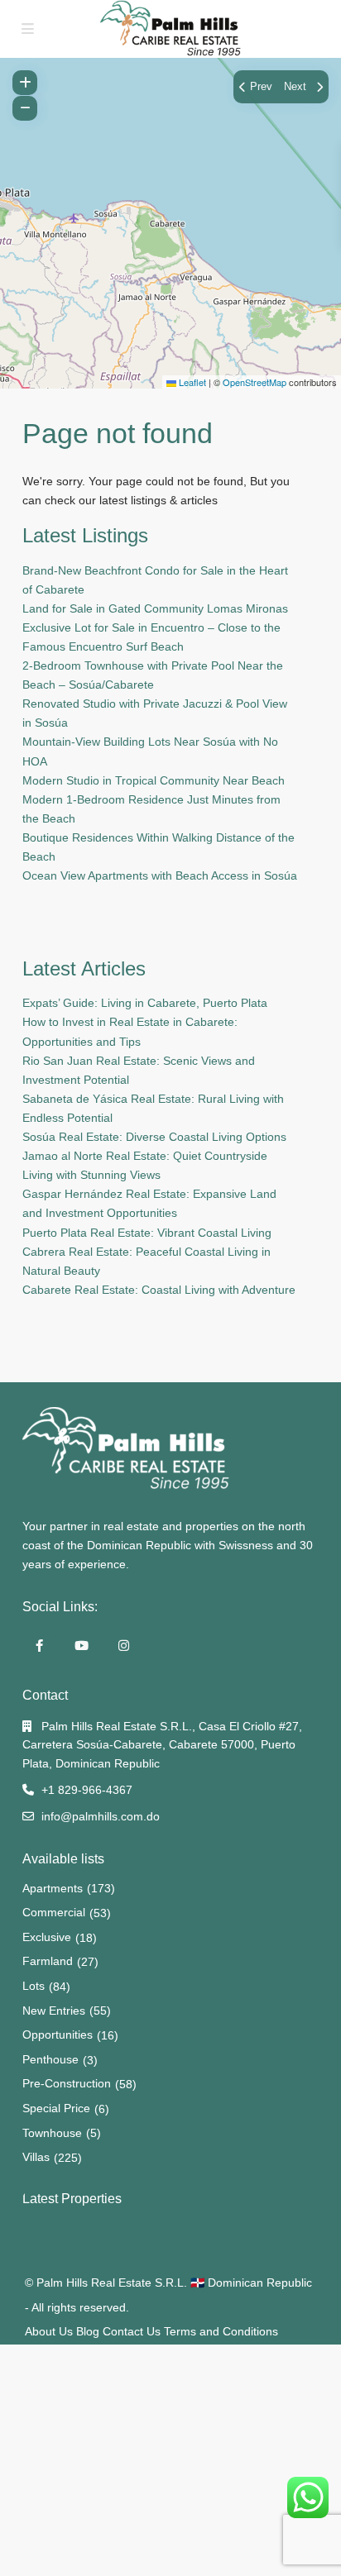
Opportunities (58, 2035)
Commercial (54, 1912)
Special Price (56, 2108)
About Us (49, 2331)
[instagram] (124, 1646)
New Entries (54, 2011)
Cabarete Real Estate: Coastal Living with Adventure (159, 1290)
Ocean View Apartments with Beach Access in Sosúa (160, 875)
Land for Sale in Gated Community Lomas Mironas (155, 608)
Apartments (53, 1888)
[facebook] (39, 1646)
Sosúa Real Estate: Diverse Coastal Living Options (154, 1137)
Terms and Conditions (221, 2331)
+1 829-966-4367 (87, 1790)
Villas (36, 2157)
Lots (34, 1986)
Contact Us (132, 2331)
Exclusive (47, 1937)
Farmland (48, 1961)
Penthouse (50, 2059)
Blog (88, 2331)
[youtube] (82, 1646)
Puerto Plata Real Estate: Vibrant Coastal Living (147, 1233)
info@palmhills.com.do (101, 1816)
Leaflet (191, 382)
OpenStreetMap (255, 382)
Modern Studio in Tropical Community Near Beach (154, 780)
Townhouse (52, 2133)
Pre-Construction (67, 2083)
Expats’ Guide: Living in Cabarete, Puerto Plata (145, 1003)
